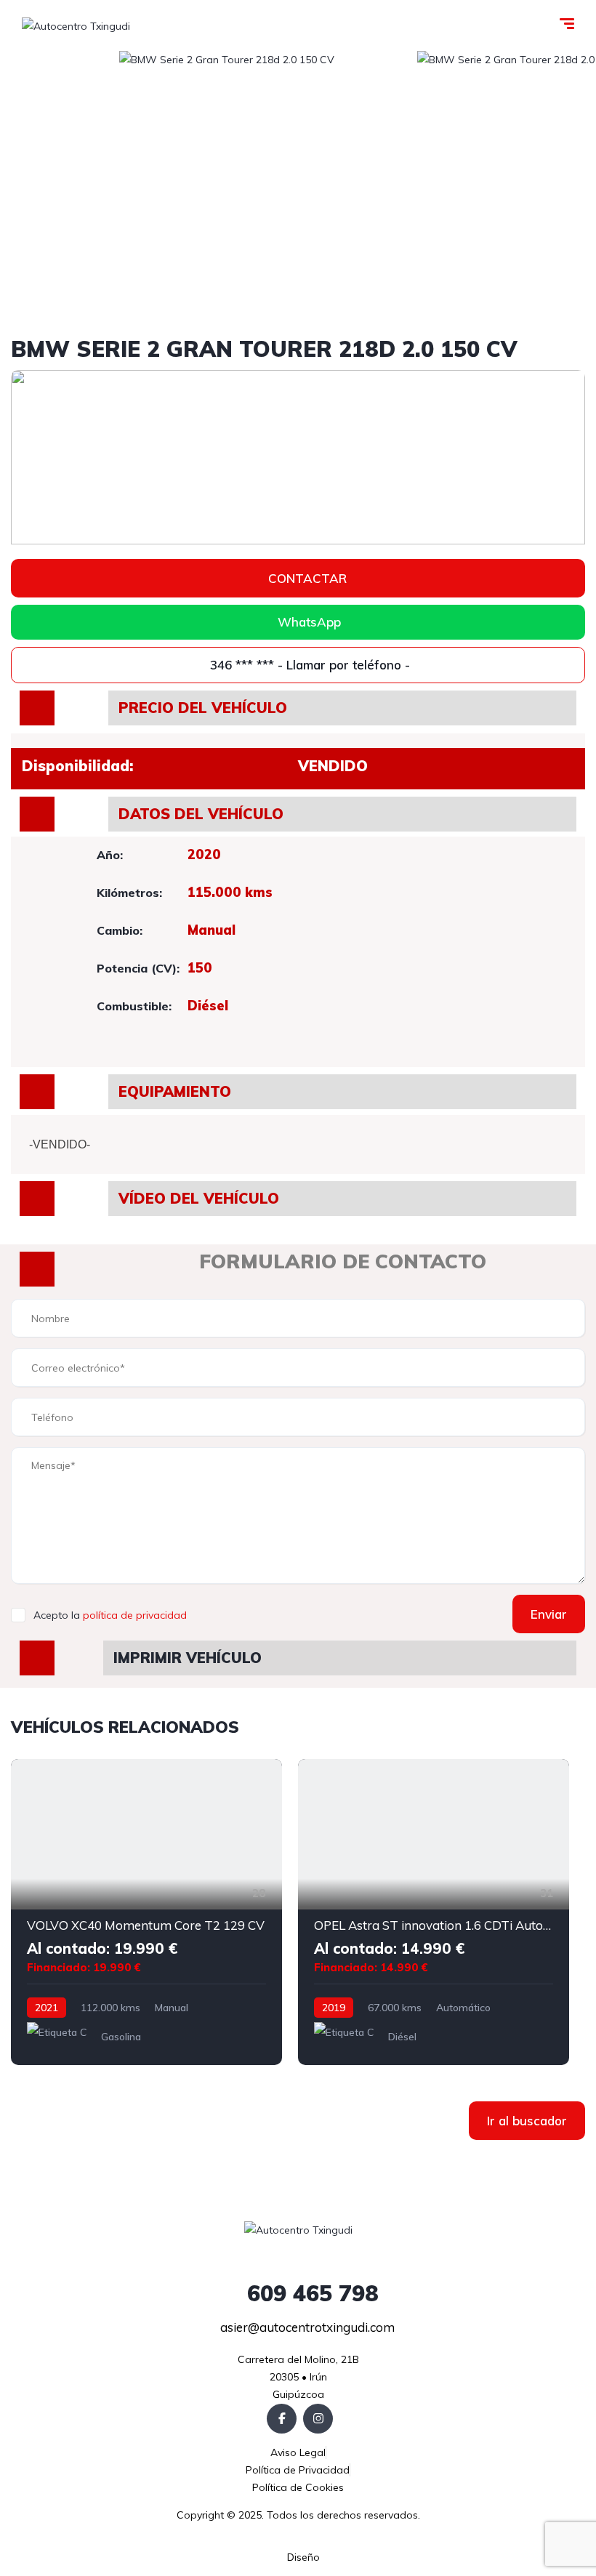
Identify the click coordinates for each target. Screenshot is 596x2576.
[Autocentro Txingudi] (76, 25)
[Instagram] (318, 2419)
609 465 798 (310, 2293)
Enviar (549, 1614)
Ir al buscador (527, 2121)
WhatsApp (309, 622)
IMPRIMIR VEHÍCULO (188, 1658)
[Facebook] (282, 2419)
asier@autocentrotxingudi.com (306, 2327)
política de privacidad (135, 1615)
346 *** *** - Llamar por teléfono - (308, 665)
